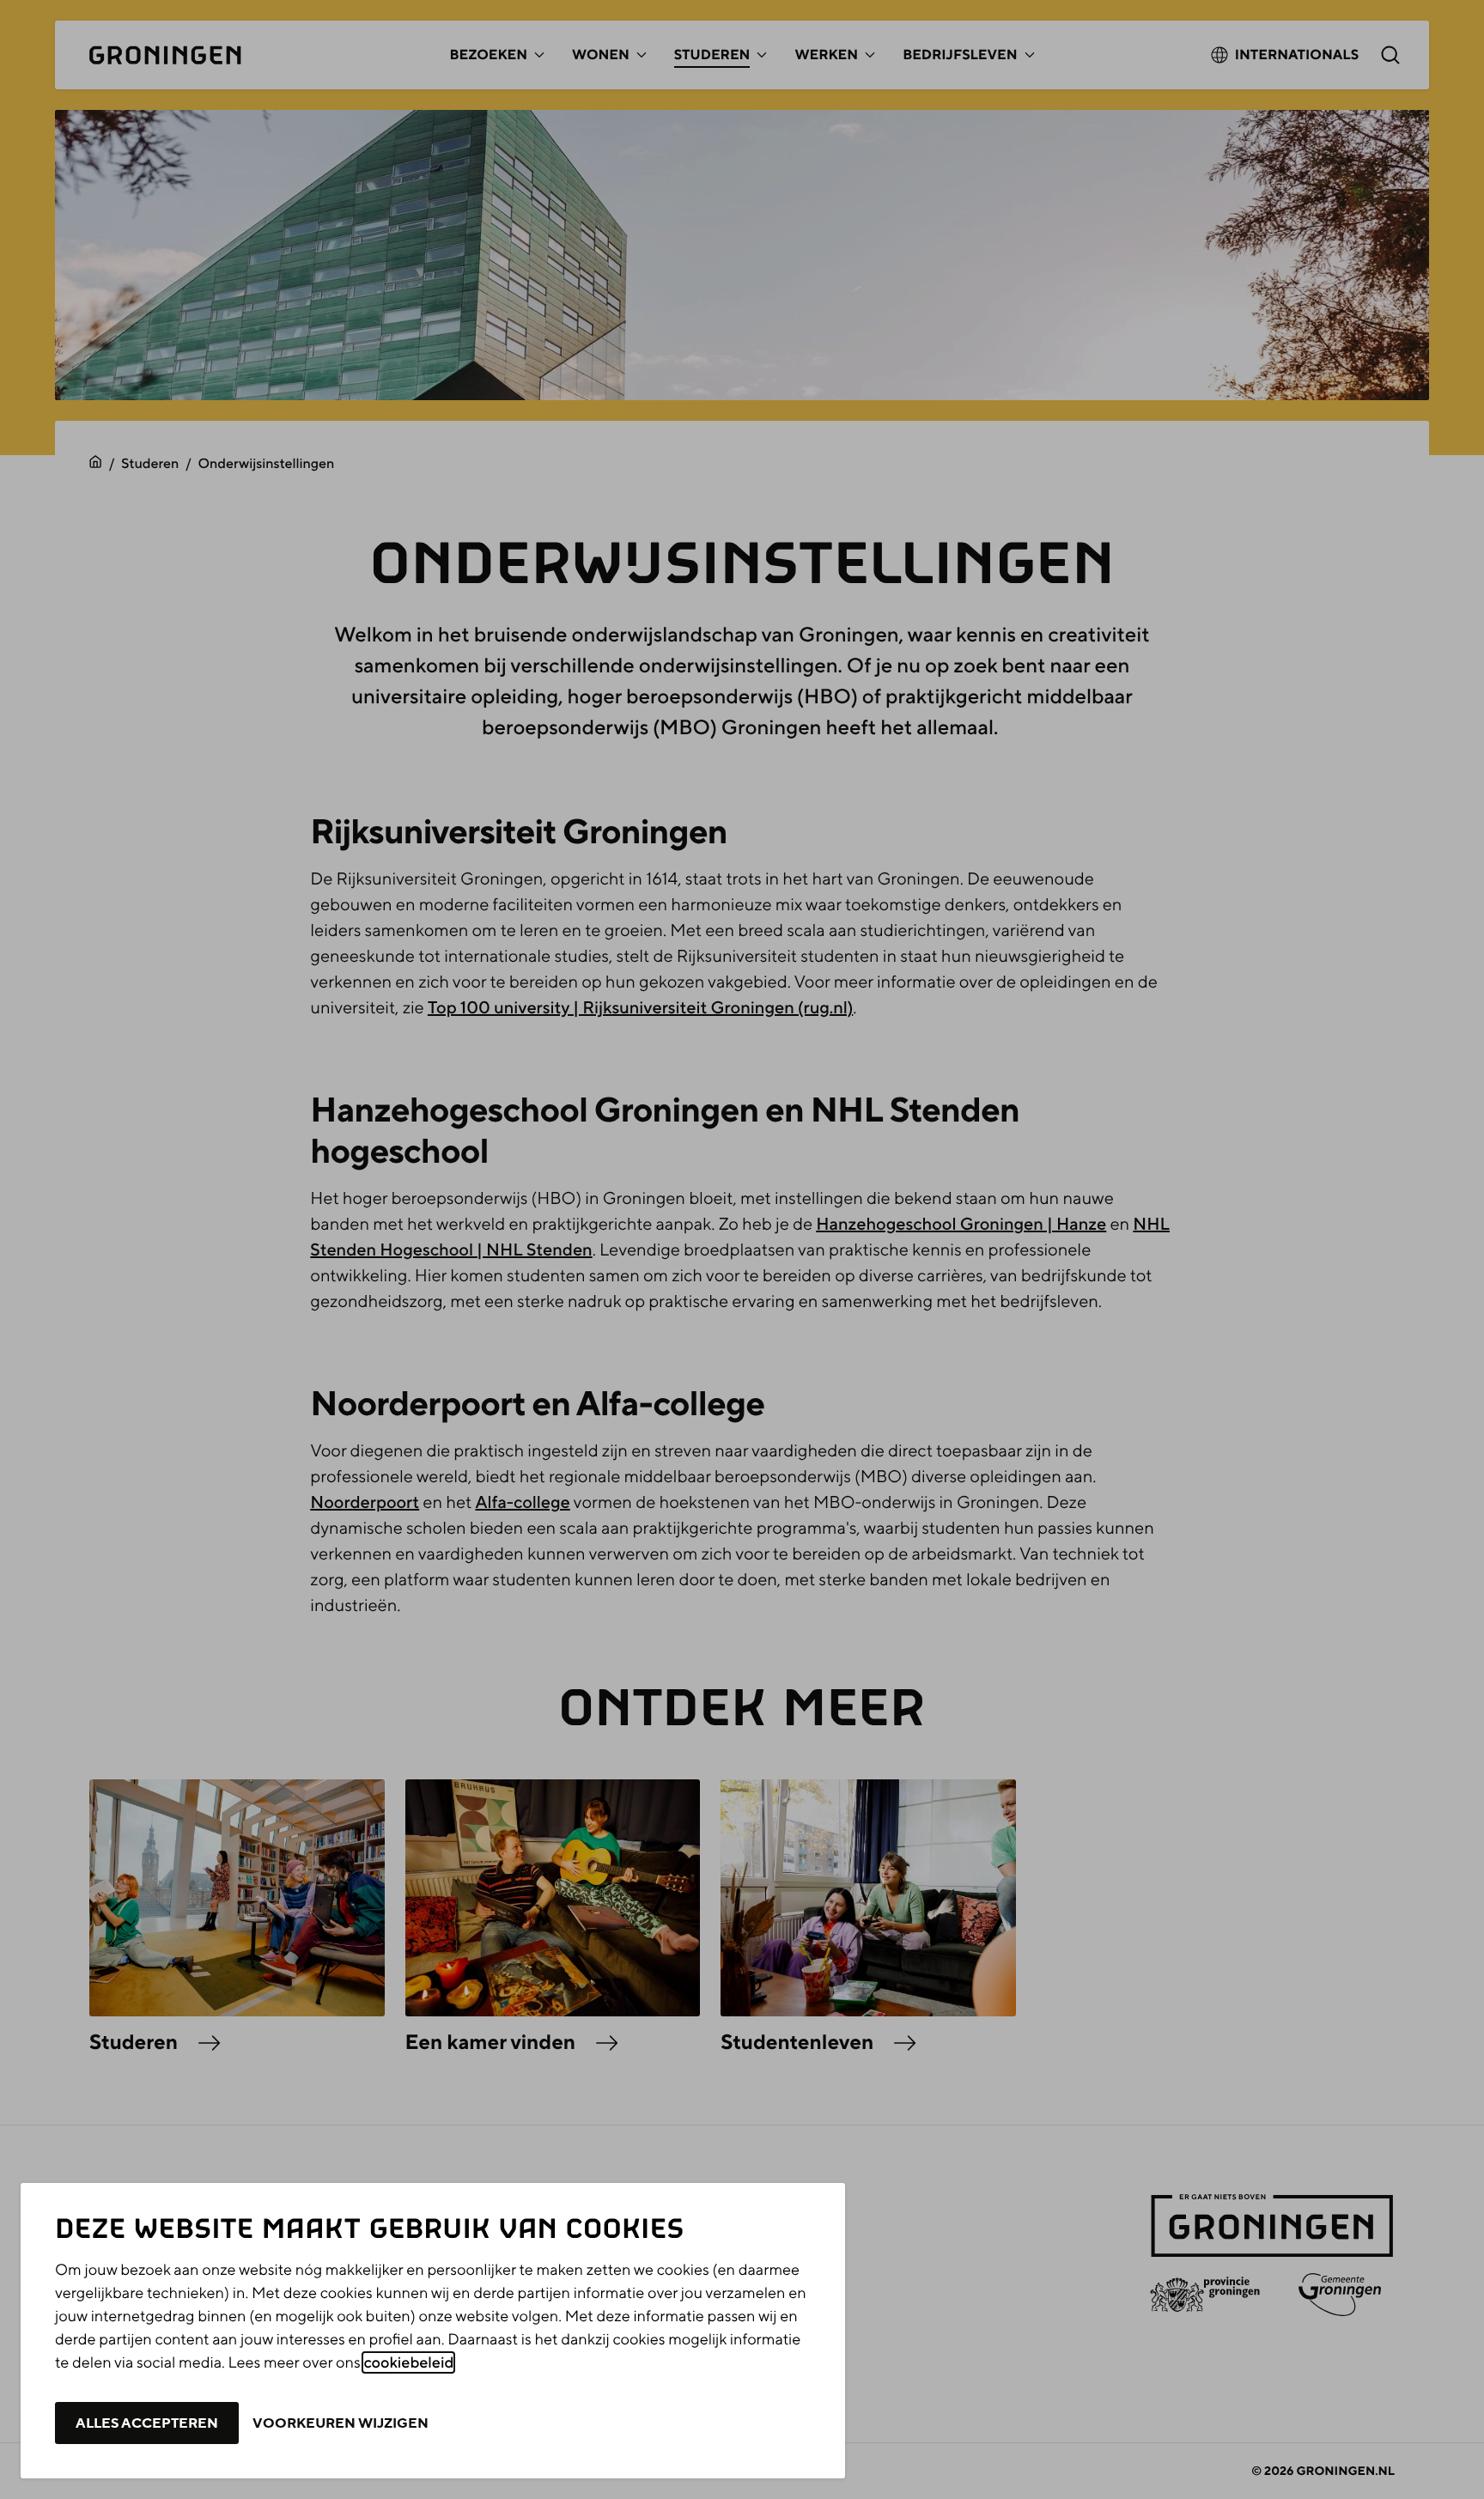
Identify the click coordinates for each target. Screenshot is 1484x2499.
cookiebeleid (408, 2362)
